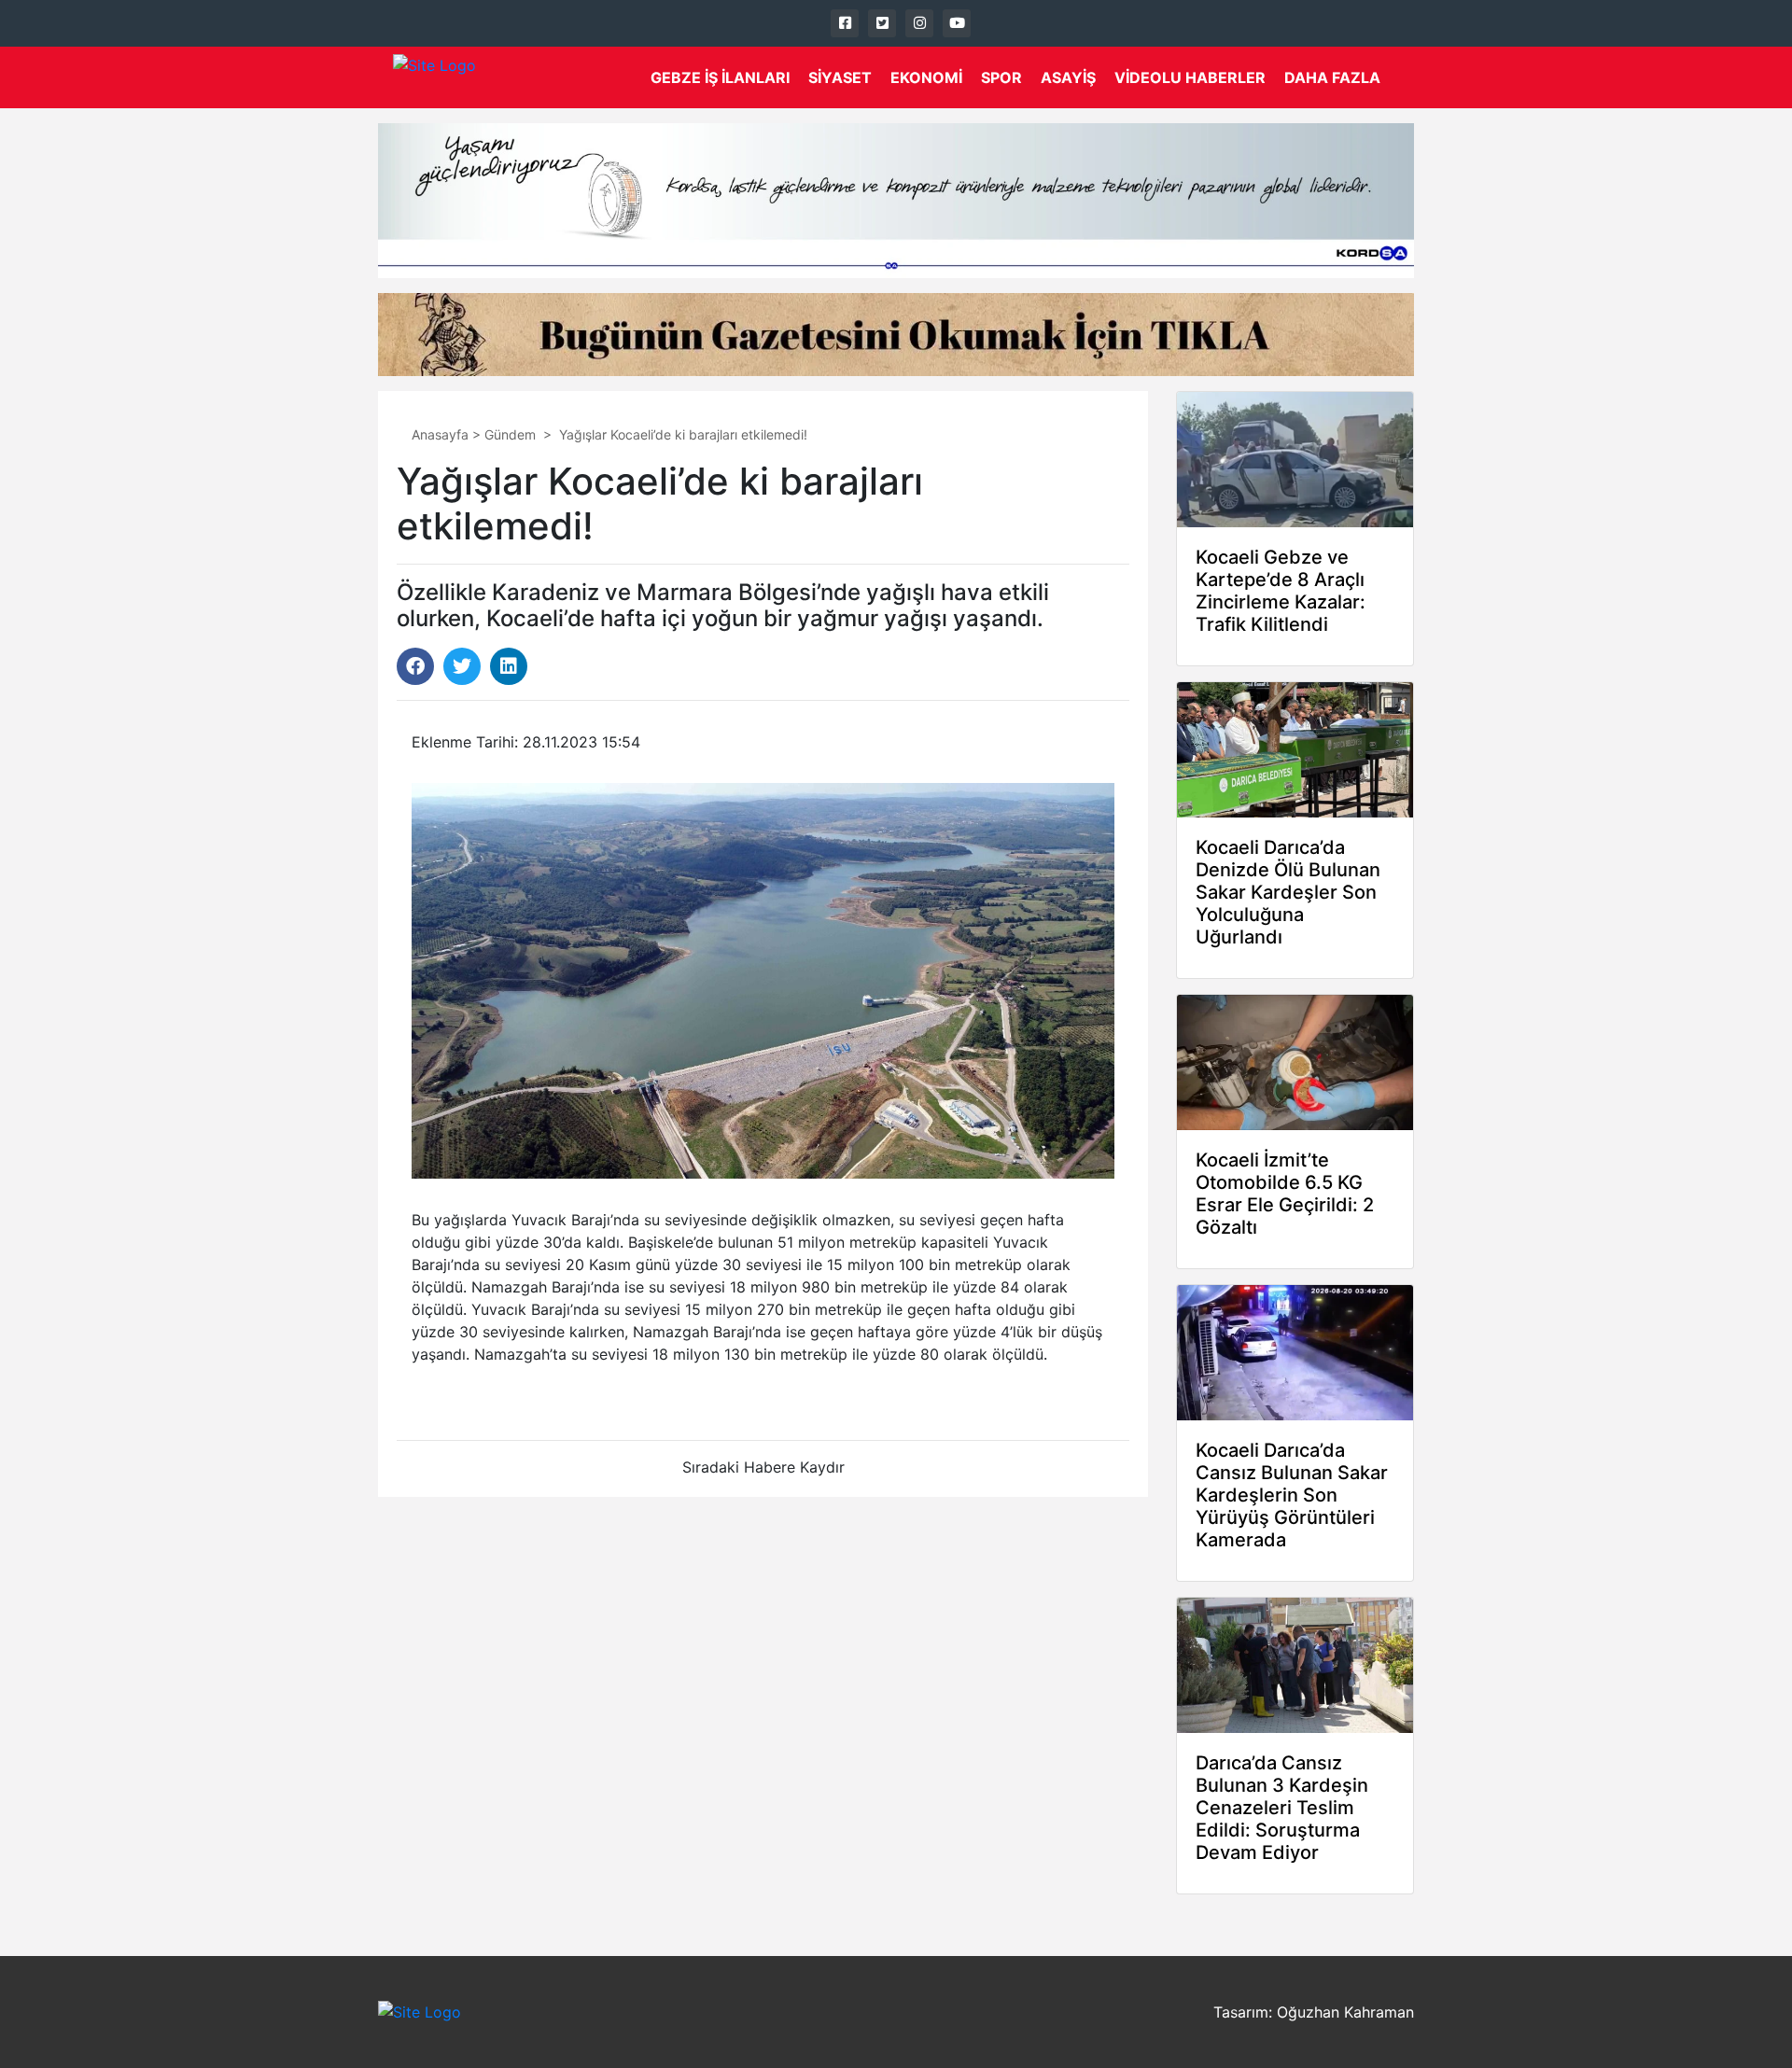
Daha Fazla (1332, 77)
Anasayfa (440, 434)
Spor (1001, 77)
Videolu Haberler (1190, 77)
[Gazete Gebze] (434, 77)
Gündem (510, 434)
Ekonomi (926, 77)
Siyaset (840, 77)
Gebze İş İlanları (720, 77)
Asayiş (1068, 77)
